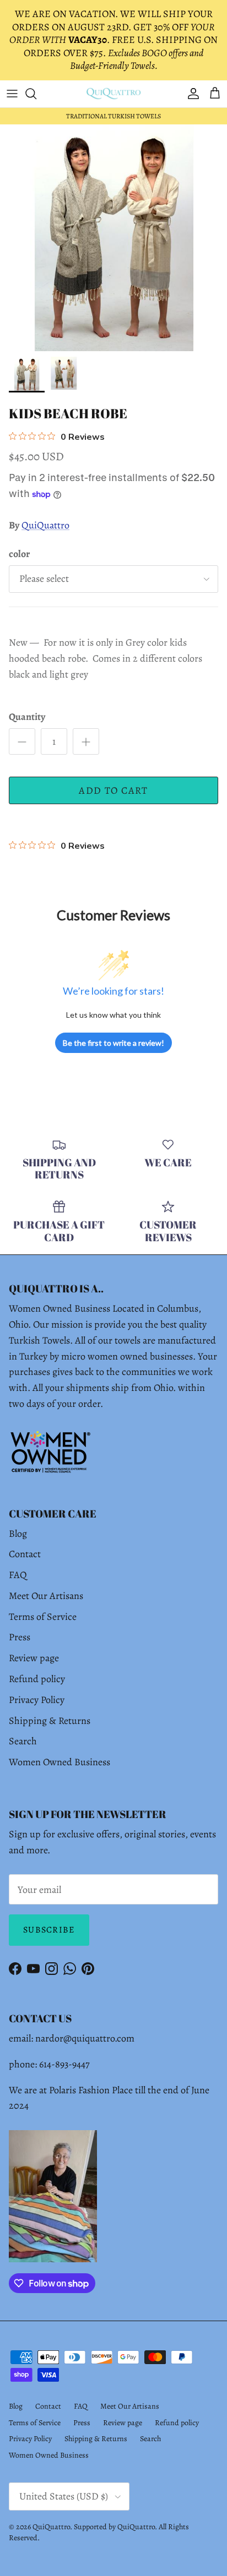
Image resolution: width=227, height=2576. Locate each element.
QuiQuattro (45, 525)
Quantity (27, 717)
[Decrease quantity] (22, 741)
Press (20, 1637)
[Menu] (12, 94)
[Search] (36, 94)
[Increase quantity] (86, 741)
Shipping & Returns (50, 1721)
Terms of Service (43, 1617)
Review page (34, 1658)
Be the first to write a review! (113, 1043)
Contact (25, 1554)
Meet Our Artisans (46, 1596)
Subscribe (49, 1930)
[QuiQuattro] (113, 94)
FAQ (18, 1575)
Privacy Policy (37, 1700)
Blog (18, 1533)
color (19, 554)
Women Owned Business (60, 1762)
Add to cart (113, 790)
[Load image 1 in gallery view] (113, 238)
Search (23, 1741)
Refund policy (37, 1679)
